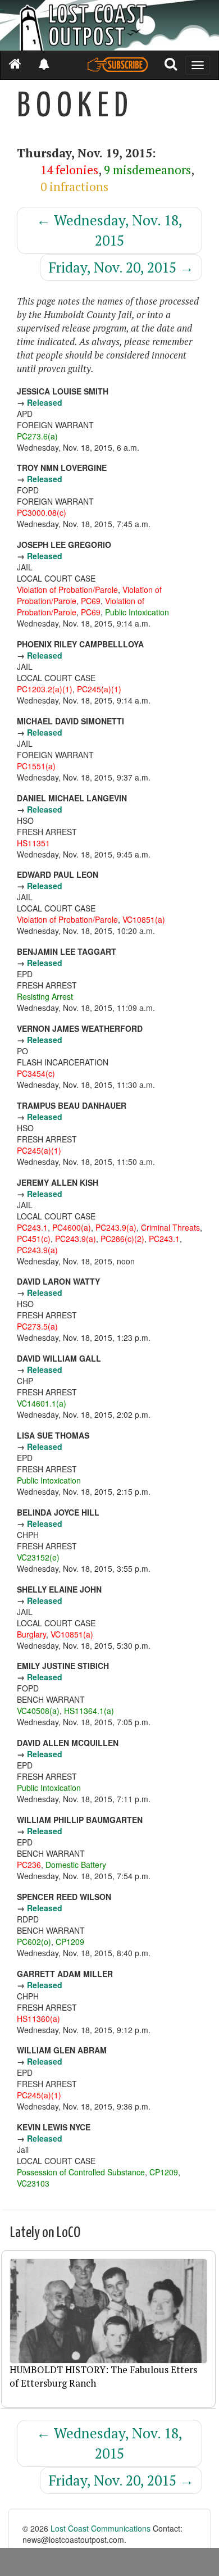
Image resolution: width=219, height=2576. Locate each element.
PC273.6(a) (37, 436)
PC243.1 (32, 1227)
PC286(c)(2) (122, 1239)
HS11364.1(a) (89, 1711)
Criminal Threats (170, 1227)
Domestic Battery (76, 1865)
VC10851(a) (144, 919)
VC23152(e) (38, 1557)
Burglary (31, 1634)
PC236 (29, 1865)
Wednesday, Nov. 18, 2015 (109, 230)
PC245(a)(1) (99, 689)
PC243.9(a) (116, 1227)
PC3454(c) (36, 1073)
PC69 (91, 601)
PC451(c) (34, 1239)
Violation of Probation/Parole (67, 589)
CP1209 (70, 1942)
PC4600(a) (72, 1227)
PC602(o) (34, 1942)
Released (45, 402)
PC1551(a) (36, 766)
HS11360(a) (38, 2019)
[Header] (109, 25)
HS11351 (33, 843)
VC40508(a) (38, 1711)
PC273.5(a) (37, 1326)
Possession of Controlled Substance (81, 2172)
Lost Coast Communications (101, 2528)
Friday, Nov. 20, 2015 (121, 267)
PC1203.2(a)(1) (45, 689)
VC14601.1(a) (42, 1403)
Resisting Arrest (45, 996)
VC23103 (33, 2183)
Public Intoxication (137, 612)
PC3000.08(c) (42, 513)
